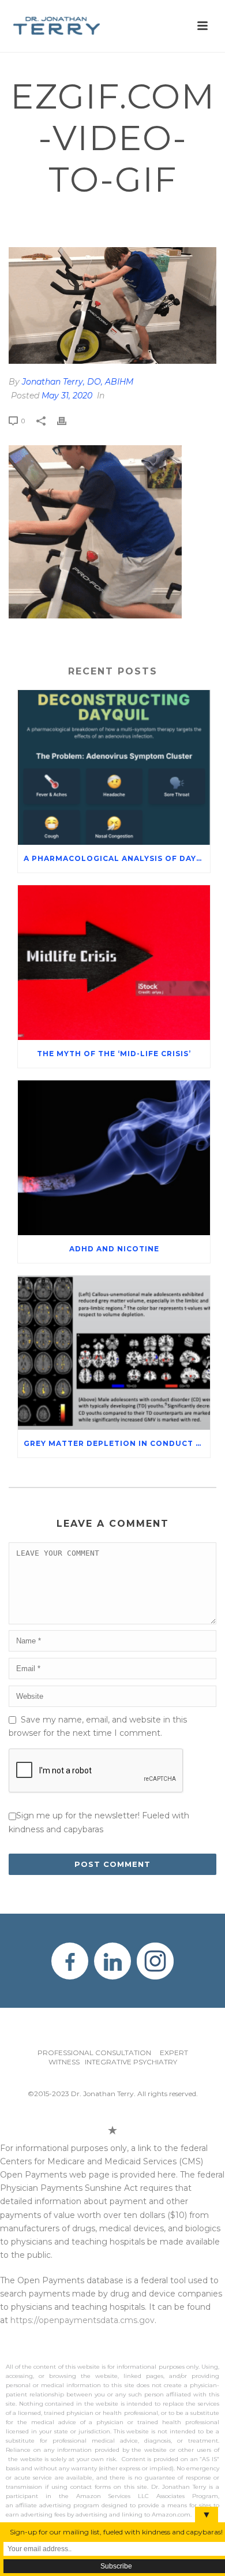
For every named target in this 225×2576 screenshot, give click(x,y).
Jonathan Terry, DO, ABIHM (78, 382)
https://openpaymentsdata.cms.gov (82, 2320)
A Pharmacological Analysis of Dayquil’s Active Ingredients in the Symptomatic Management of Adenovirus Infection (117, 858)
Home (21, 218)
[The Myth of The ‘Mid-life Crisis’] (114, 963)
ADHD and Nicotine (114, 1249)
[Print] (67, 421)
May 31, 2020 (67, 396)
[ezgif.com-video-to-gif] (112, 305)
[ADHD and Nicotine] (114, 1158)
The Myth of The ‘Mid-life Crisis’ (114, 1054)
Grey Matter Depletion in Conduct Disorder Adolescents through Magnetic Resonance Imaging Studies (117, 1443)
